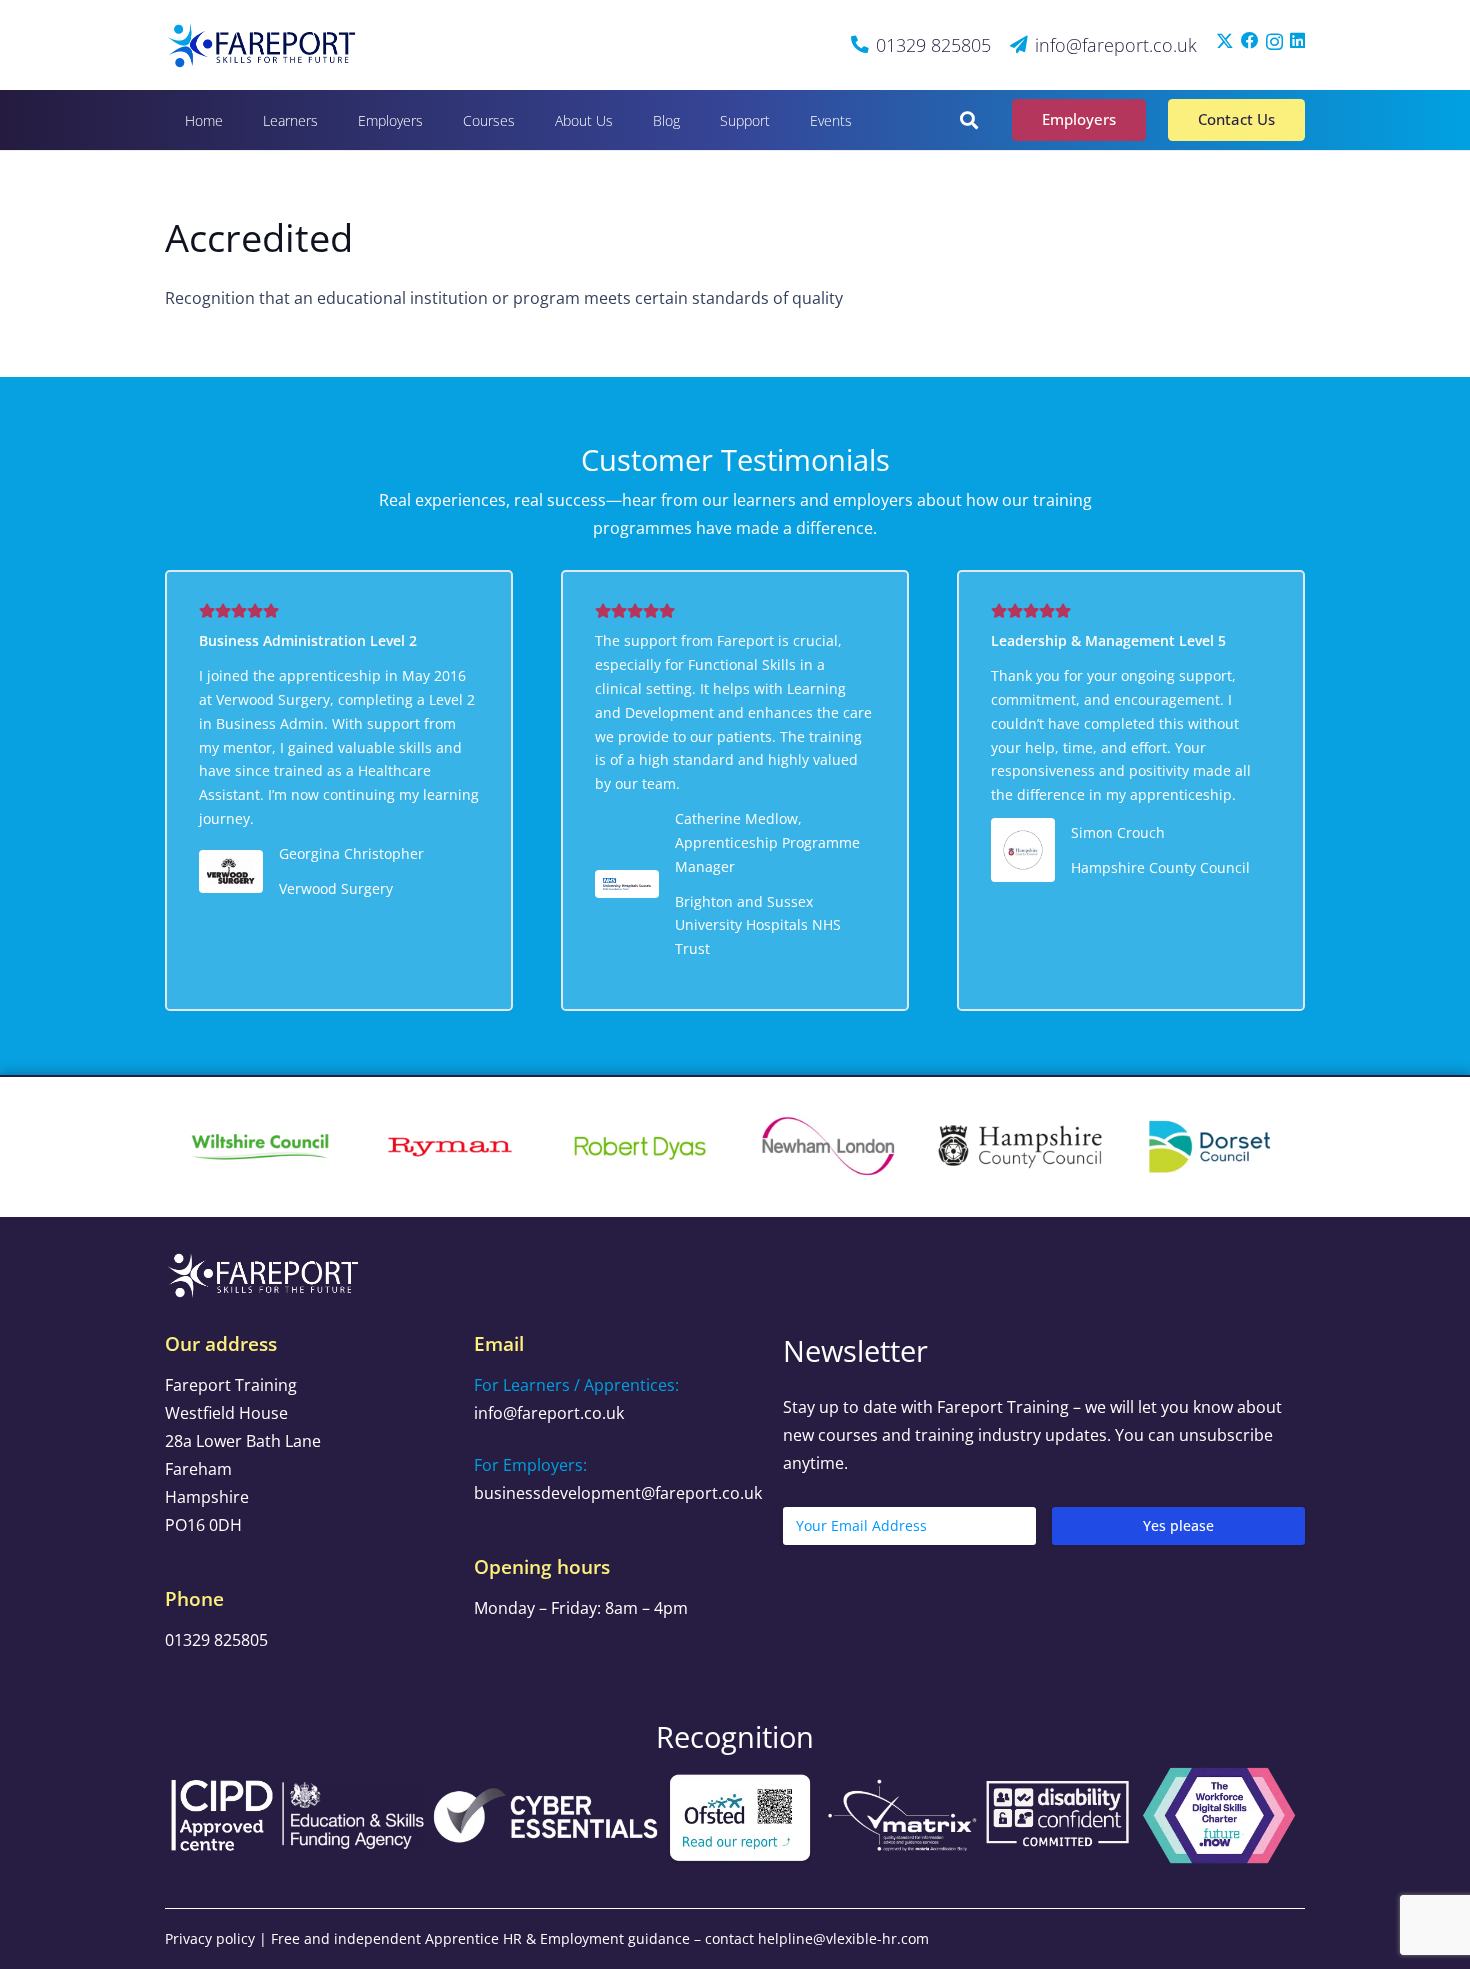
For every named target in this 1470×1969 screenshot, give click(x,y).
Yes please (1178, 1525)
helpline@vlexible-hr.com (843, 1938)
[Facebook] (1250, 41)
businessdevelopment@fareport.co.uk (618, 1493)
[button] (331, 119)
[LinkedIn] (1297, 41)
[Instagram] (1274, 41)
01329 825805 (216, 1640)
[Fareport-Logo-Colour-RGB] (263, 45)
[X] (1225, 41)
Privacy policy (210, 1938)
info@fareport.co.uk (549, 1413)
